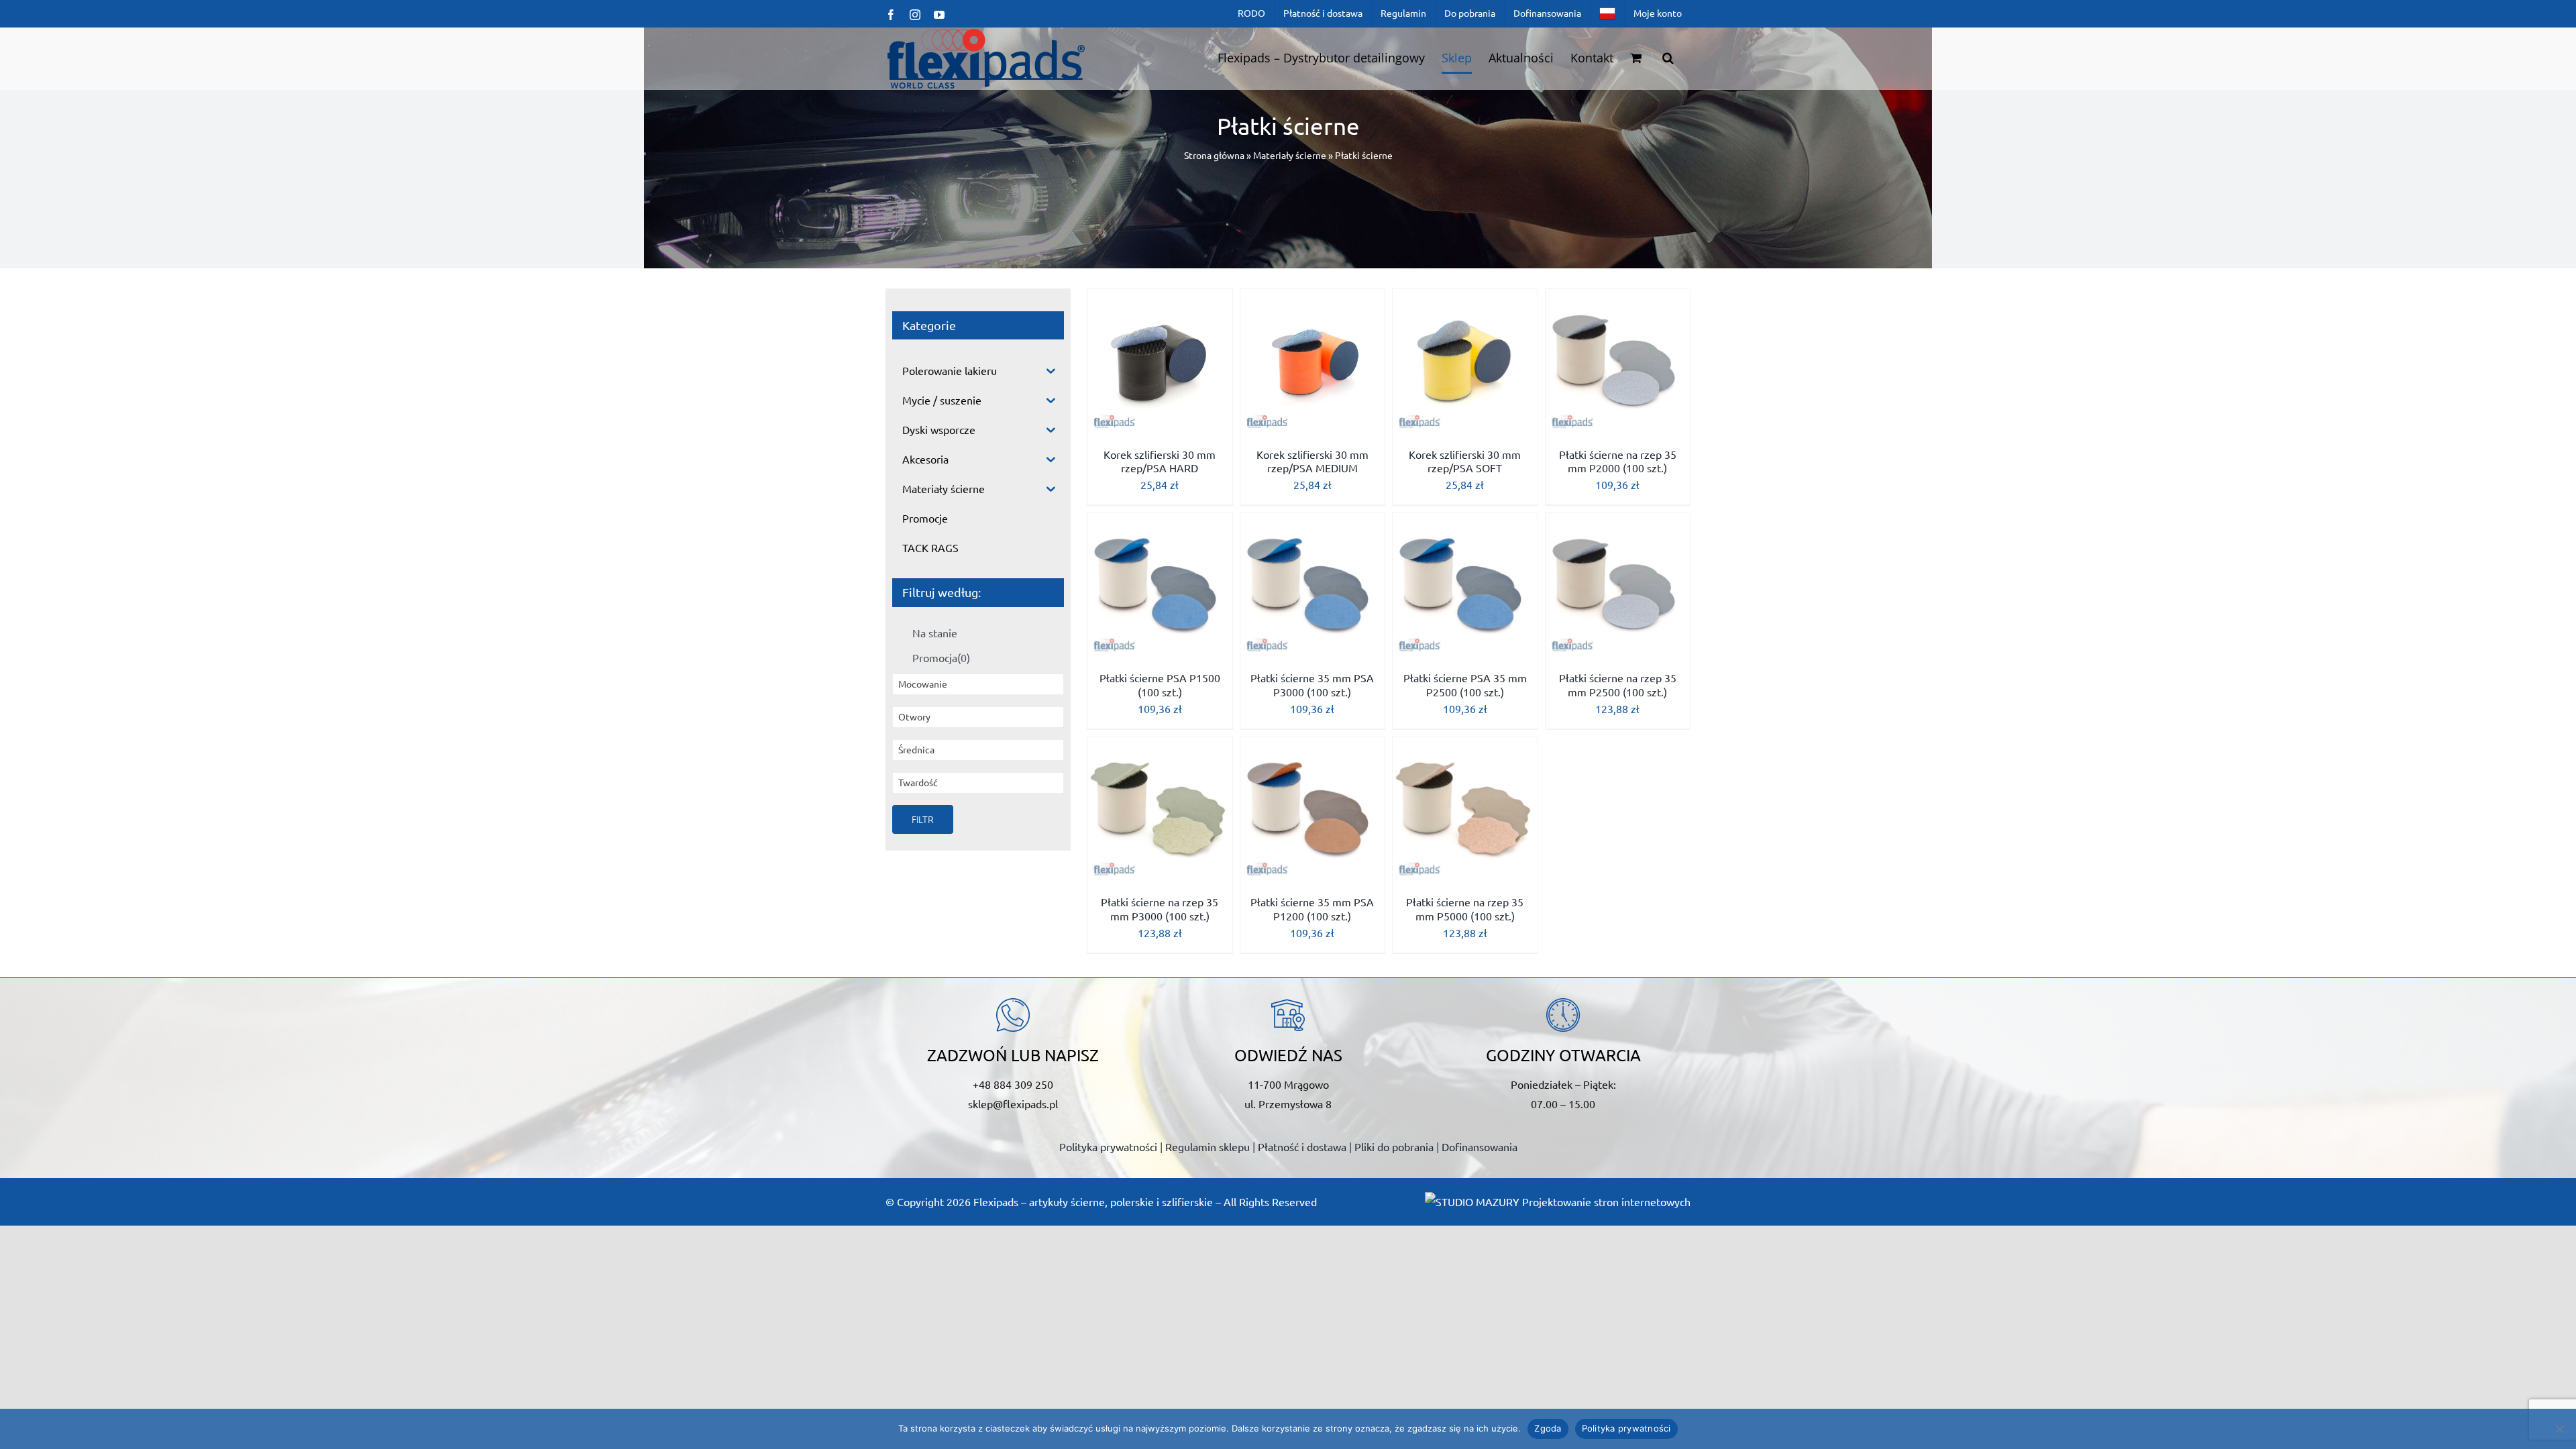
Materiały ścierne (1290, 155)
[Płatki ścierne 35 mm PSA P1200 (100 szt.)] (1313, 810)
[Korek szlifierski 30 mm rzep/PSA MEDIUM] (1313, 362)
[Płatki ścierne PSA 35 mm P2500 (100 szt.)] (1465, 586)
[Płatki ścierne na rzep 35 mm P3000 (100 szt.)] (1160, 810)
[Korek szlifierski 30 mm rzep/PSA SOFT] (1465, 362)
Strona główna (1214, 155)
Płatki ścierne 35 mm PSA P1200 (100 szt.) (1312, 909)
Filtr (923, 819)
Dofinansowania (1480, 1146)
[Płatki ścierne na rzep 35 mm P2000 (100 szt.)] (1618, 362)
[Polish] (1607, 13)
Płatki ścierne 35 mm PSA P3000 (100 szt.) (1312, 685)
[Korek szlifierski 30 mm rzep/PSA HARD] (1160, 362)
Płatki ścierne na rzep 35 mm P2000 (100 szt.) (1618, 461)
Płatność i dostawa (1302, 1146)
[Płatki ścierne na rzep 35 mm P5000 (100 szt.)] (1465, 810)
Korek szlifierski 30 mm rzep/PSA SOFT (1465, 461)
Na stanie (935, 633)
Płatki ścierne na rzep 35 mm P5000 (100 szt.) (1465, 909)
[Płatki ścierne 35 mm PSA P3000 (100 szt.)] (1313, 586)
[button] (1668, 58)
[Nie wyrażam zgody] (2559, 1429)
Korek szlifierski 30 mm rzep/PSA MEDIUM (1312, 461)
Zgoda (1548, 1428)
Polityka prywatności (1108, 1146)
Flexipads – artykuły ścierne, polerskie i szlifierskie (1093, 1201)
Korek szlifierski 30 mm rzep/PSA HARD (1160, 461)
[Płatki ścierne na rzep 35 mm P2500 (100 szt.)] (1618, 586)
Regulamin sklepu (1207, 1146)
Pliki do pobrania (1394, 1146)
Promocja (941, 657)
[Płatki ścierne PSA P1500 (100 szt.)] (1160, 586)
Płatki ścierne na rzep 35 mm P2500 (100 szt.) (1618, 685)
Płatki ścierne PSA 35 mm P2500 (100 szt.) (1465, 685)
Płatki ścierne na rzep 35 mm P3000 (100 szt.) (1160, 909)
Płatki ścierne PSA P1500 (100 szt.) (1160, 685)
